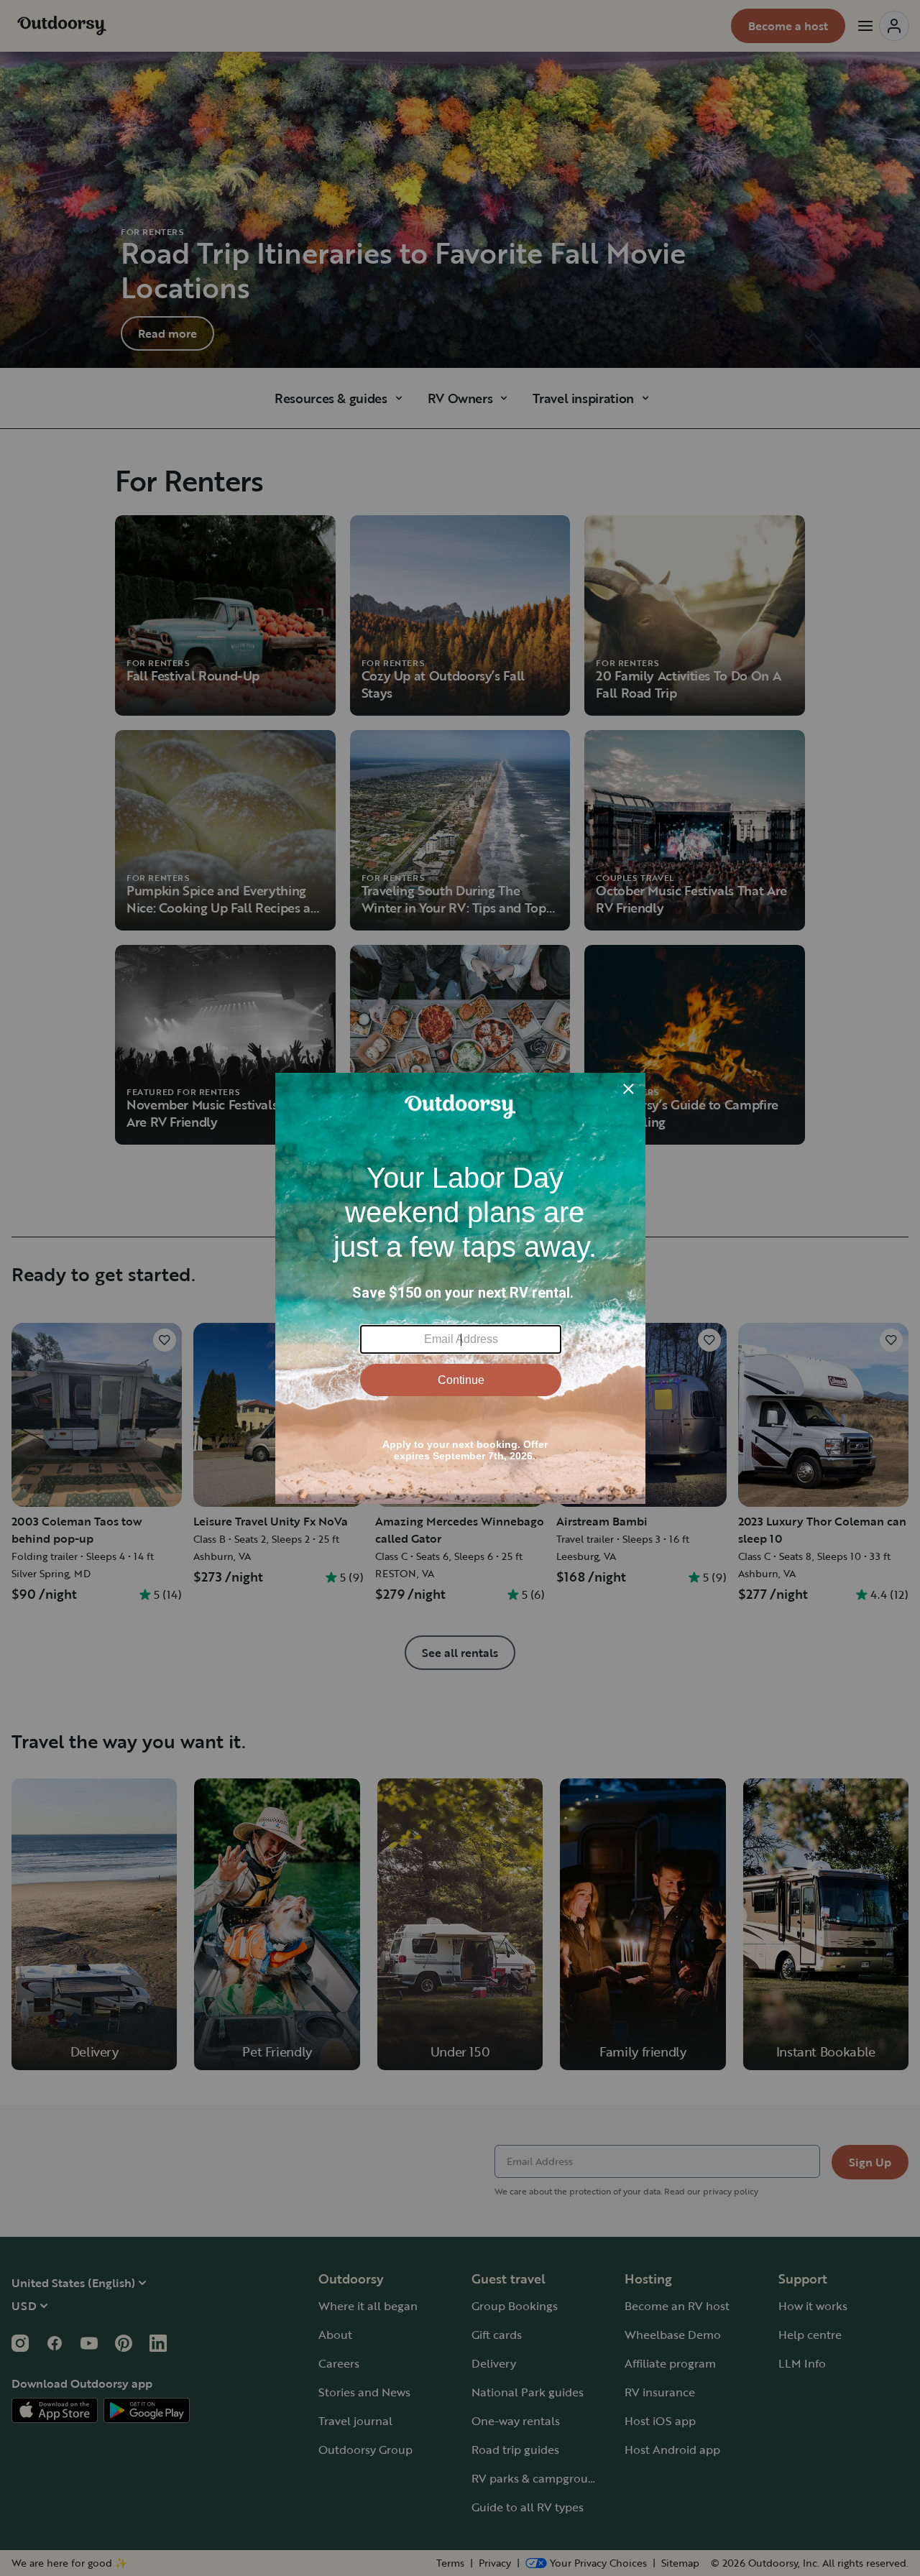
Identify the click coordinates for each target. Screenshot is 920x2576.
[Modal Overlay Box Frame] (460, 1288)
